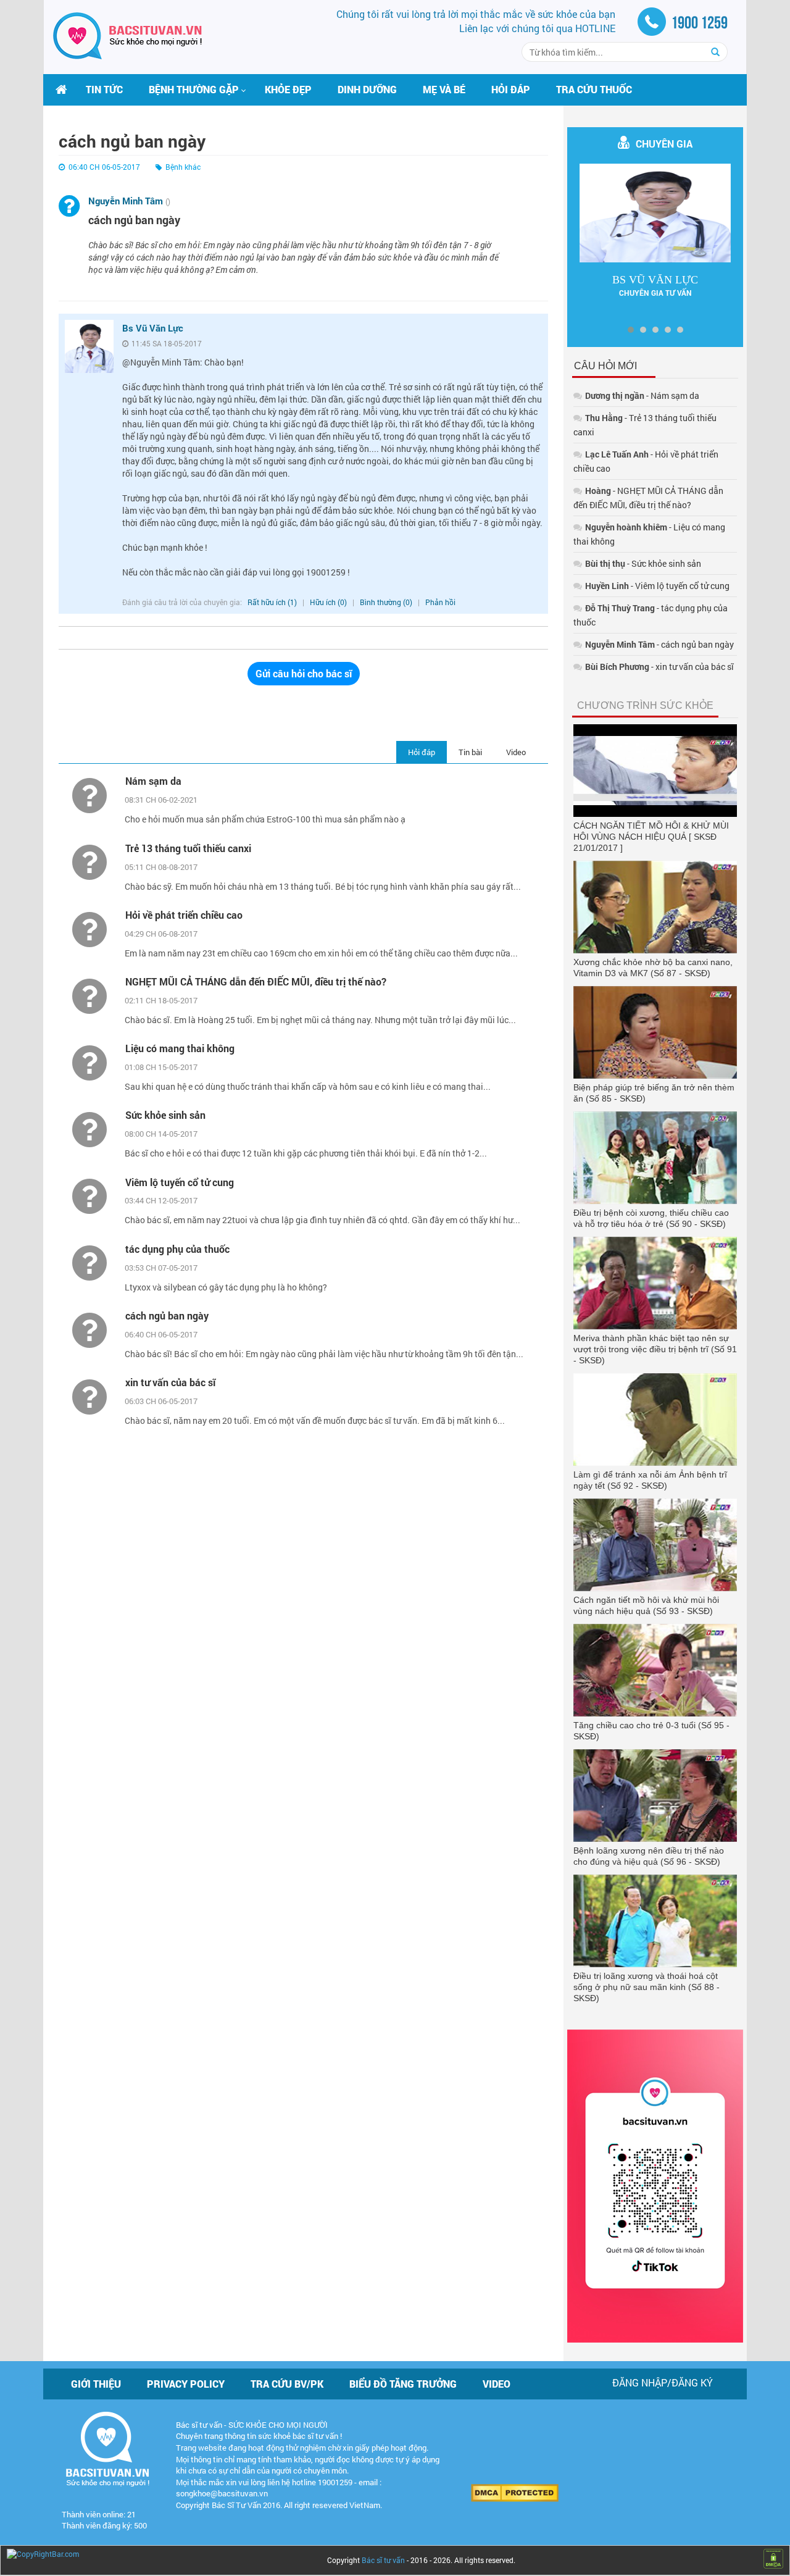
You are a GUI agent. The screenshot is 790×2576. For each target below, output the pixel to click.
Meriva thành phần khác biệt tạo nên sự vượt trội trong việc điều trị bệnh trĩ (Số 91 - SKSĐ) (655, 1349)
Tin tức (104, 89)
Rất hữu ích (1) (272, 602)
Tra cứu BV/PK (287, 2384)
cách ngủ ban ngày (167, 1315)
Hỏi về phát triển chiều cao (184, 915)
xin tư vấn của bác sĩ (170, 1382)
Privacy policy (186, 2384)
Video (516, 752)
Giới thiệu (96, 2384)
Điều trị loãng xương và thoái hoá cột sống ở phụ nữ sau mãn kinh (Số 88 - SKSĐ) (647, 1987)
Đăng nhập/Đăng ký (663, 2382)
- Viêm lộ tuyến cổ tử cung (657, 586)
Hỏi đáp (511, 89)
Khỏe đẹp (288, 89)
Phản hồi (440, 602)
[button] (194, 90)
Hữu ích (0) (329, 602)
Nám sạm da (153, 781)
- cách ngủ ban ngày (659, 644)
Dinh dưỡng (367, 89)
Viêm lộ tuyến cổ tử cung (180, 1182)
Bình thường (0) (386, 602)
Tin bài (470, 752)
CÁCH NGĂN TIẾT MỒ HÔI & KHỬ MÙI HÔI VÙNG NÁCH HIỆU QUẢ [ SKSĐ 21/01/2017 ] (651, 837)
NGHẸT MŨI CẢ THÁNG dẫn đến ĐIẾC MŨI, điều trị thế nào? (256, 981)
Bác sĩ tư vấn (383, 2560)
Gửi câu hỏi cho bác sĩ (304, 673)
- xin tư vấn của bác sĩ (659, 667)
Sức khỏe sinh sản (165, 1115)
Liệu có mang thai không (180, 1048)
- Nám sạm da (642, 395)
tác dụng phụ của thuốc (177, 1249)
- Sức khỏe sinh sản (643, 563)
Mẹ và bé (444, 89)
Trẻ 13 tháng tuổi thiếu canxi (188, 848)
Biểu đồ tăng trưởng (403, 2384)
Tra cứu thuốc (594, 89)
